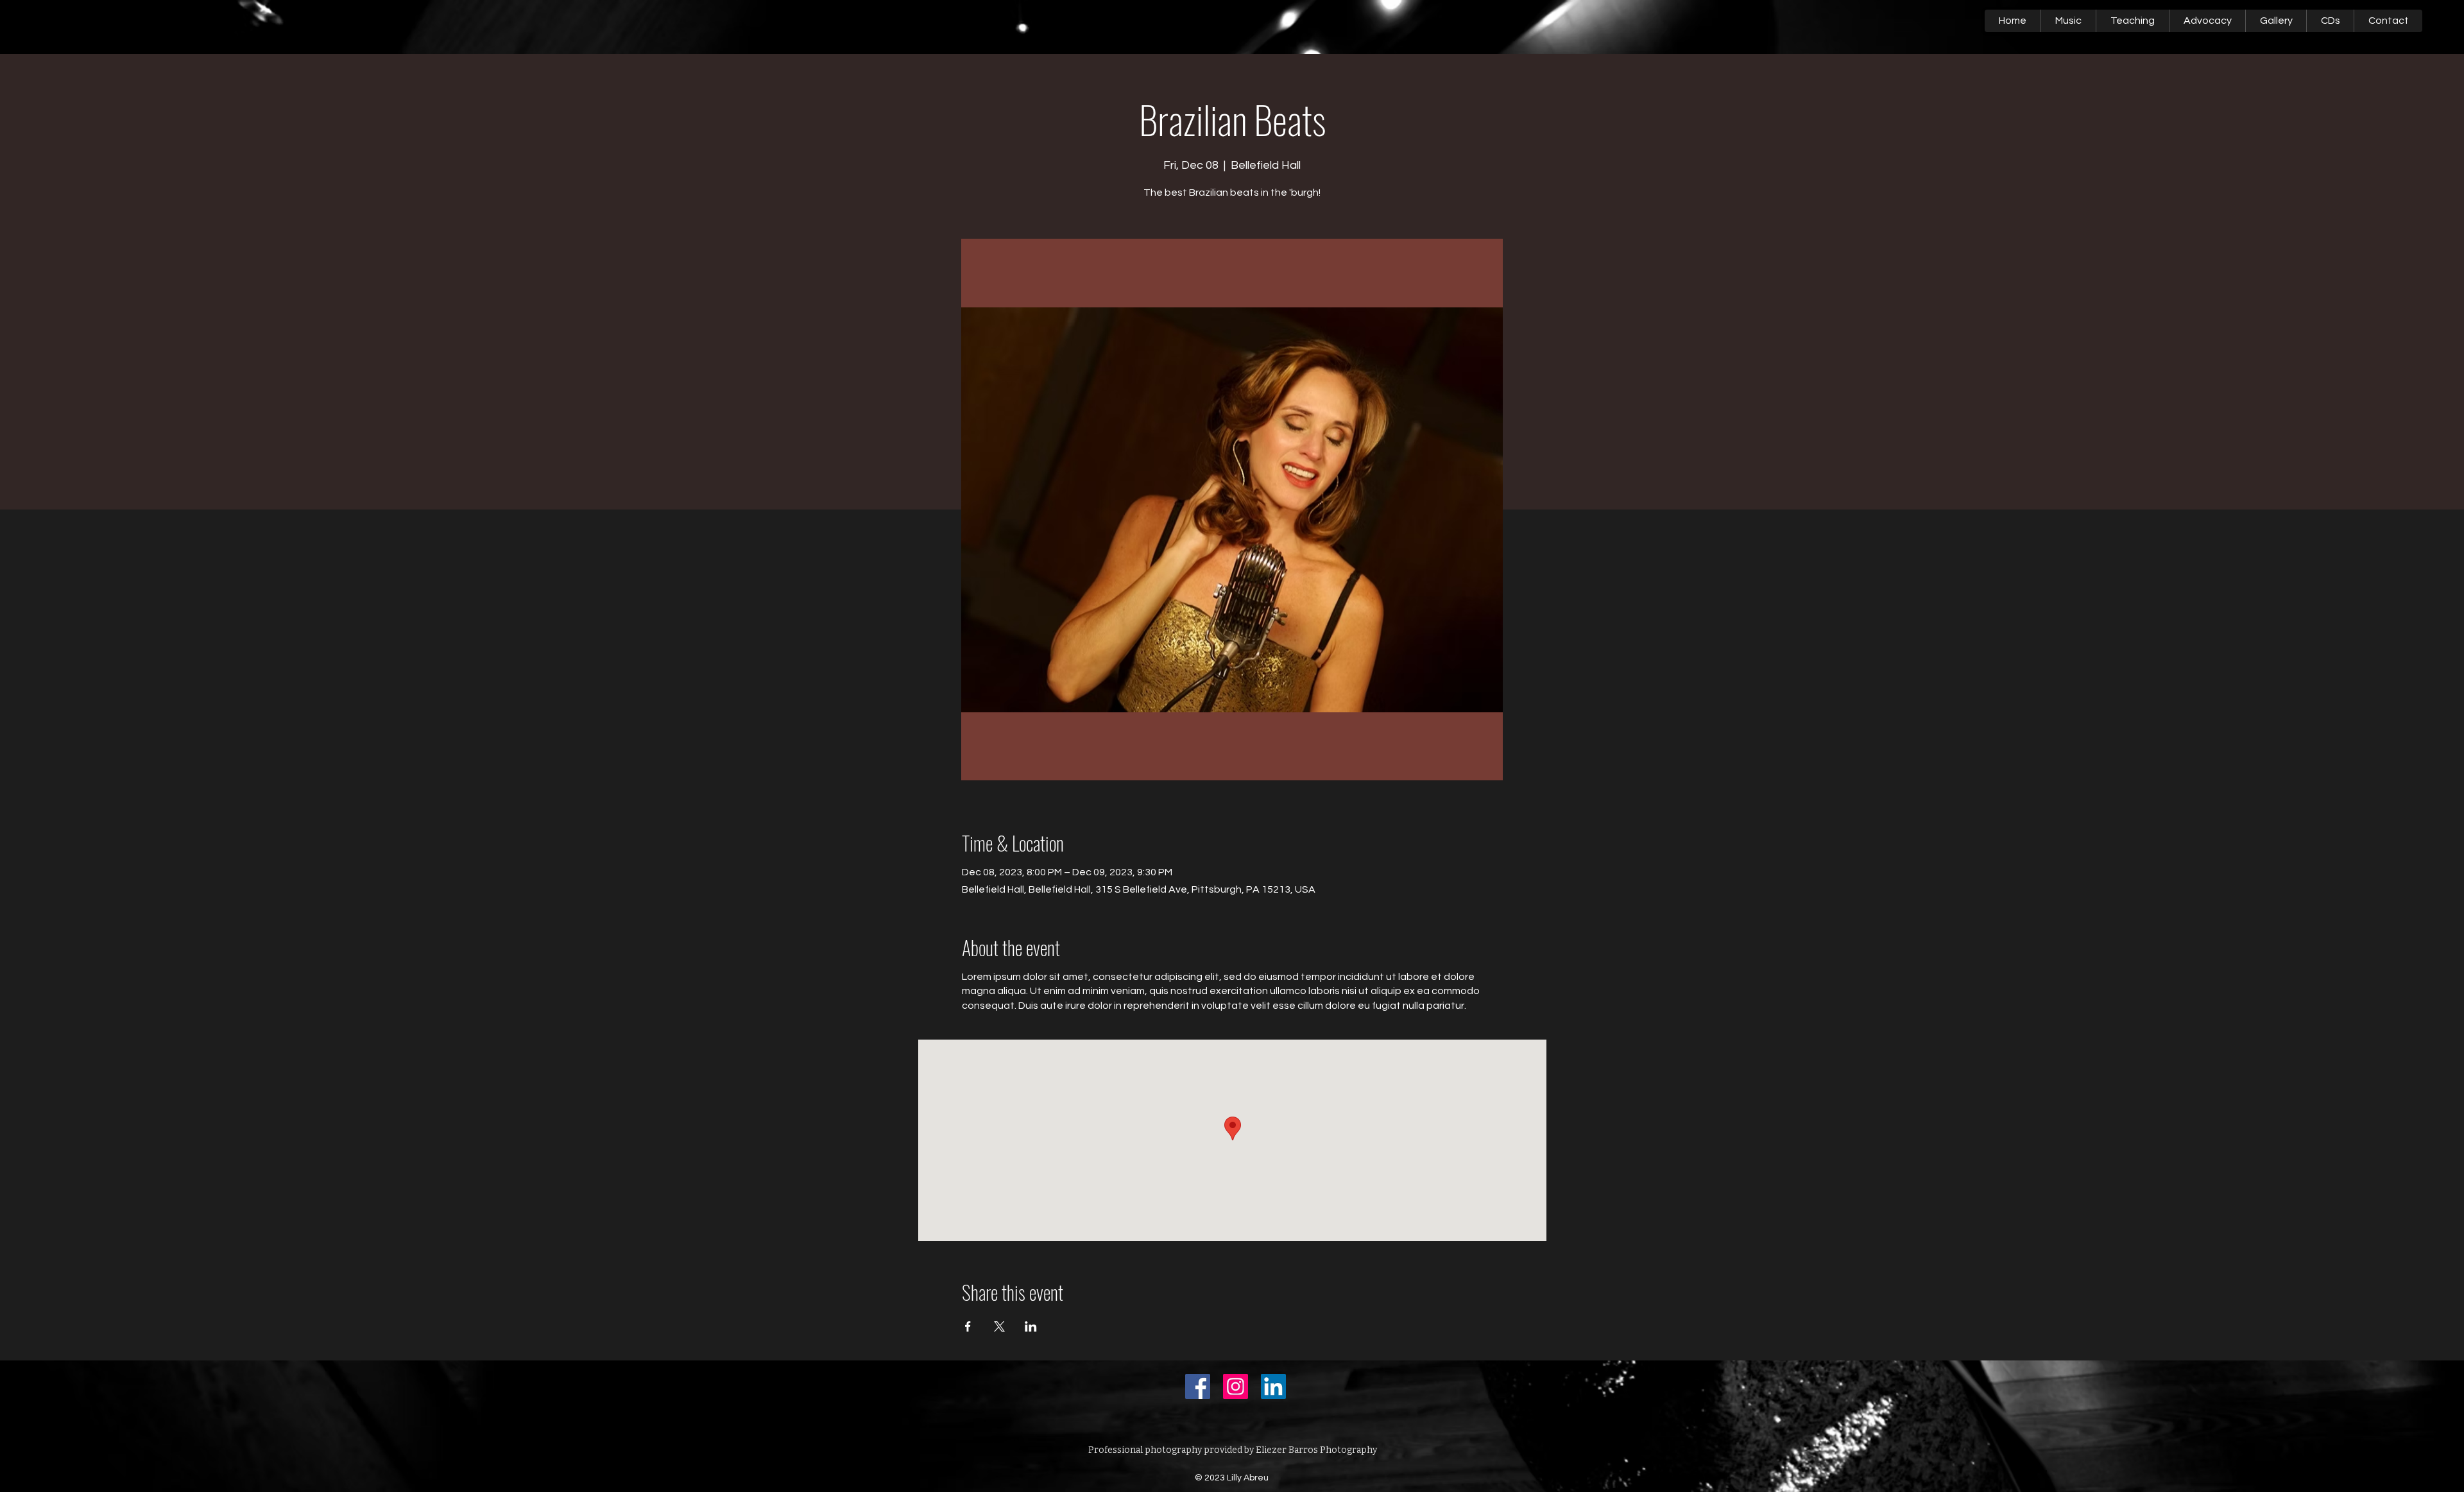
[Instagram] (1236, 1386)
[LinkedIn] (1273, 1386)
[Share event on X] (999, 1326)
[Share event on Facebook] (968, 1326)
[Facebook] (1198, 1386)
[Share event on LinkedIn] (1031, 1326)
